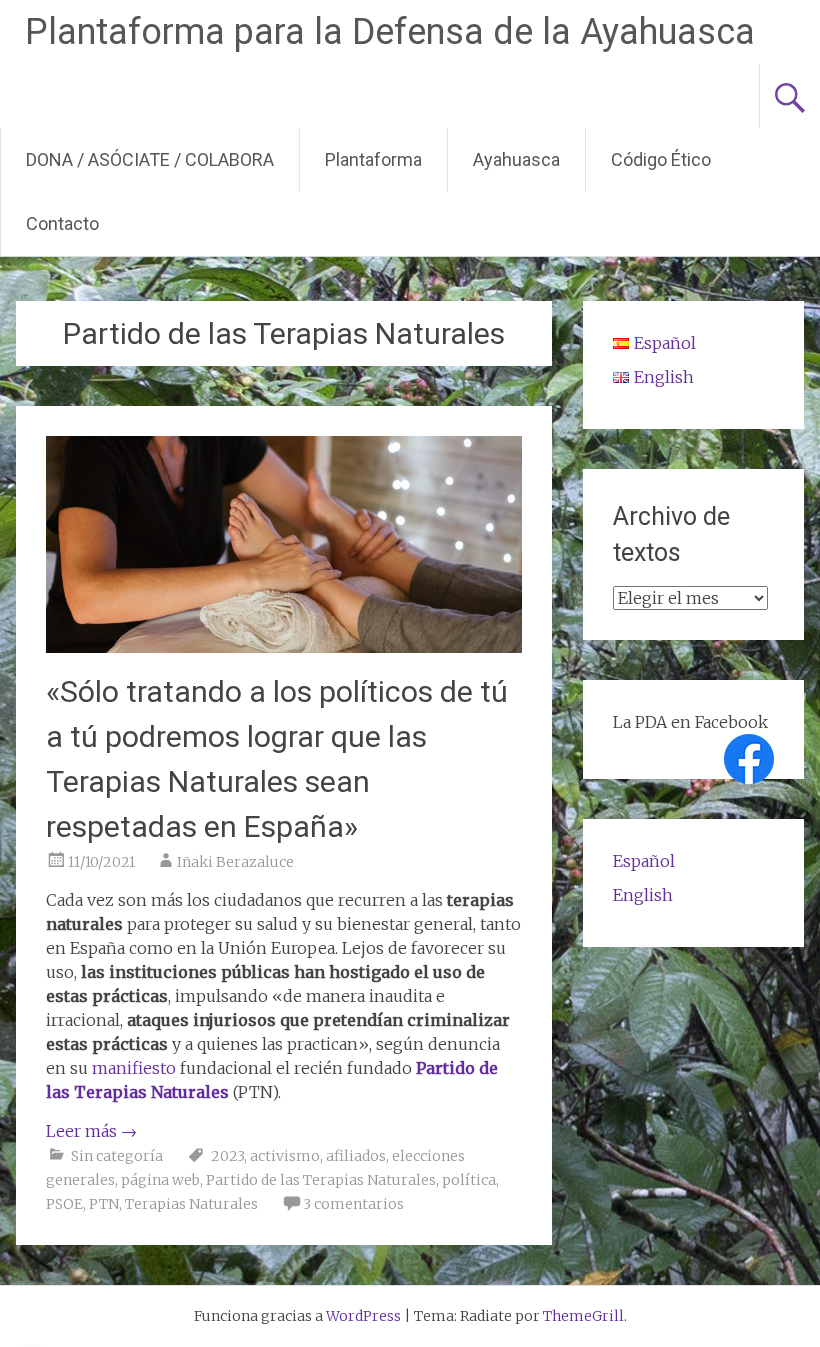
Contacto (62, 223)
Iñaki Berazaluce (235, 862)
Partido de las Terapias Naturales (321, 1180)
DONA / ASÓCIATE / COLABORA (150, 159)
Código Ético (661, 159)
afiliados (356, 1156)
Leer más (91, 1131)
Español (644, 861)
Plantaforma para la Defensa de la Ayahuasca (390, 32)
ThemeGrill (583, 1316)
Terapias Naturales (191, 1204)
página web (160, 1180)
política (469, 1180)
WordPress (363, 1316)
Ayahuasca (516, 159)
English (643, 895)
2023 (227, 1156)
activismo (285, 1156)
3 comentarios (353, 1204)
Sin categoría (117, 1156)
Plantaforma (373, 159)
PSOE (64, 1204)
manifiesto (134, 1068)
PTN (104, 1204)
